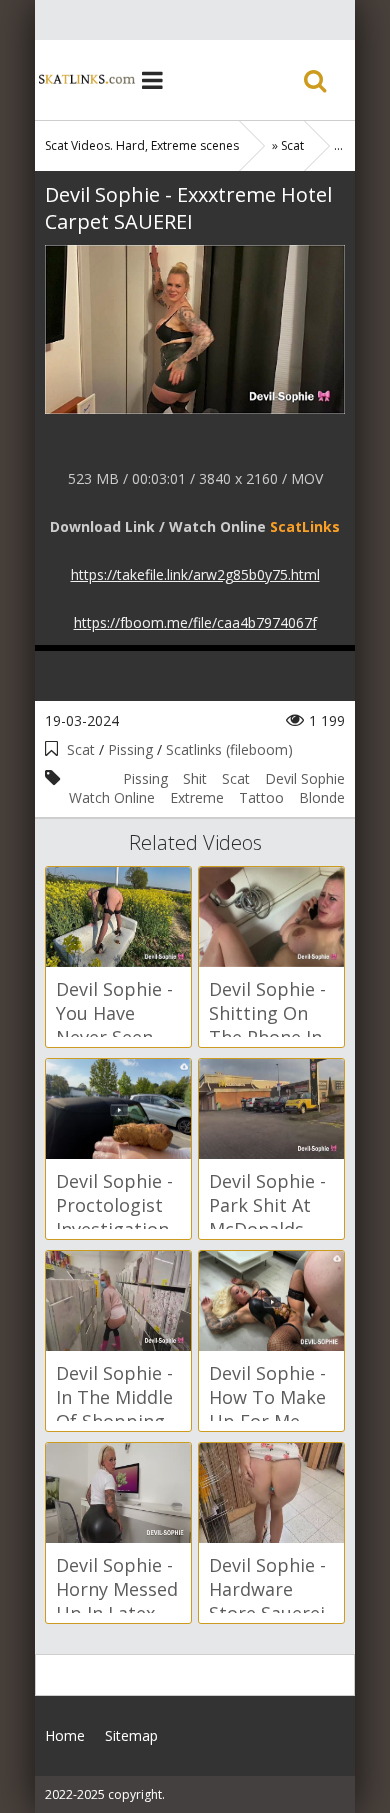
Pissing (130, 749)
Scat (81, 749)
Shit (195, 778)
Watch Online (112, 797)
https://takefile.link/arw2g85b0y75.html (195, 574)
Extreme (197, 797)
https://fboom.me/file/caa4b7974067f (195, 622)
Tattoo (261, 797)
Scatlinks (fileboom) (229, 749)
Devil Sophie (305, 778)
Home (85, 80)
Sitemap (131, 1735)
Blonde (322, 797)
